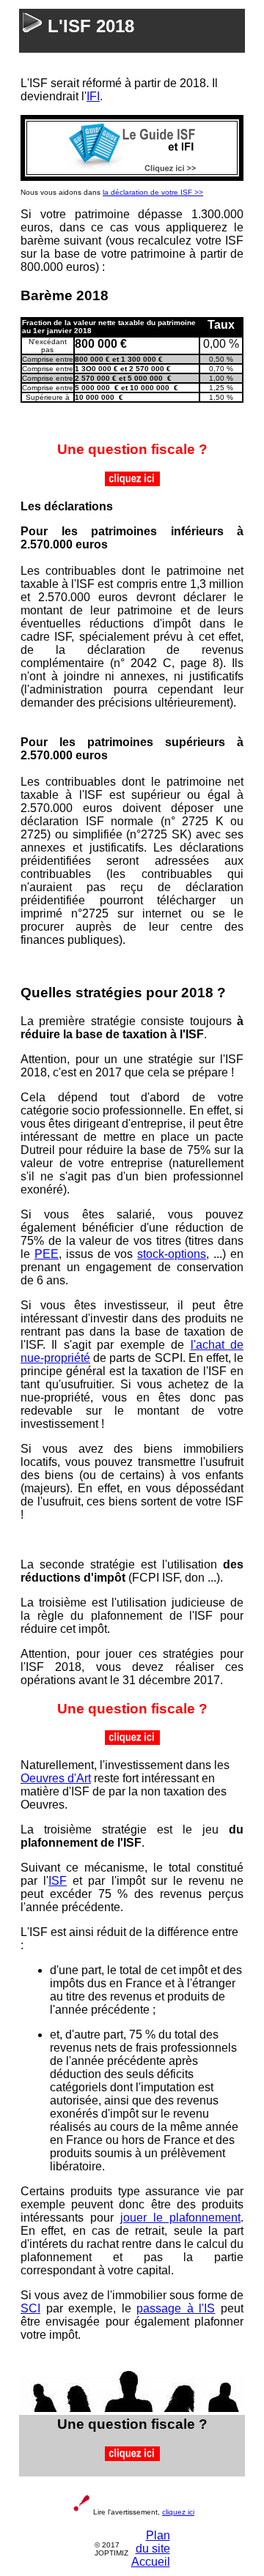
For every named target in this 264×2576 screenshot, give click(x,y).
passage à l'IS (176, 2308)
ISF (58, 1881)
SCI (30, 2308)
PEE (47, 1254)
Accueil (151, 2562)
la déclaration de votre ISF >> (153, 192)
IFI (93, 96)
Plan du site (153, 2542)
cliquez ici (178, 2512)
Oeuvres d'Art (56, 1778)
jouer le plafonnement (180, 2218)
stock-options (172, 1254)
